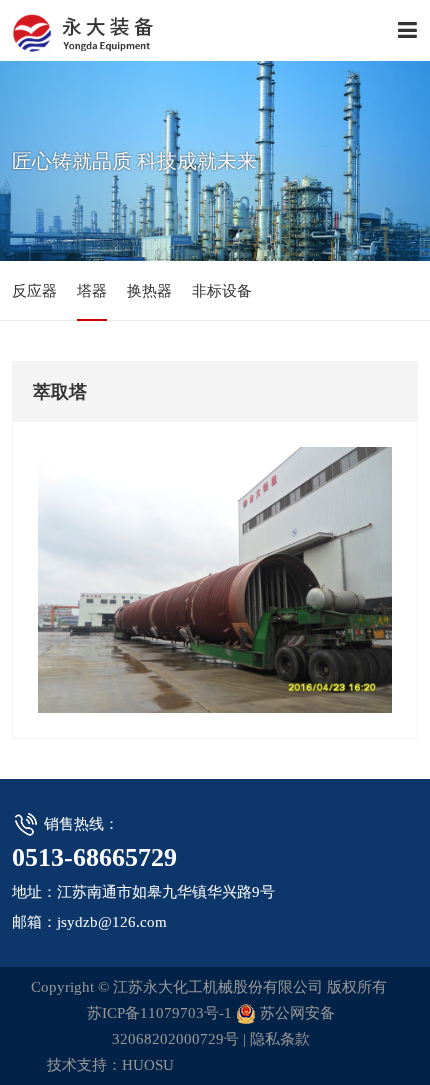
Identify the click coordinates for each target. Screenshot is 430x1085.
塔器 (92, 291)
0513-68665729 (94, 857)
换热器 (149, 291)
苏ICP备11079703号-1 (159, 1013)
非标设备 (222, 291)
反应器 (34, 291)
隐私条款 (280, 1039)
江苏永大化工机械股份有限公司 (102, 30)
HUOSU (148, 1065)
